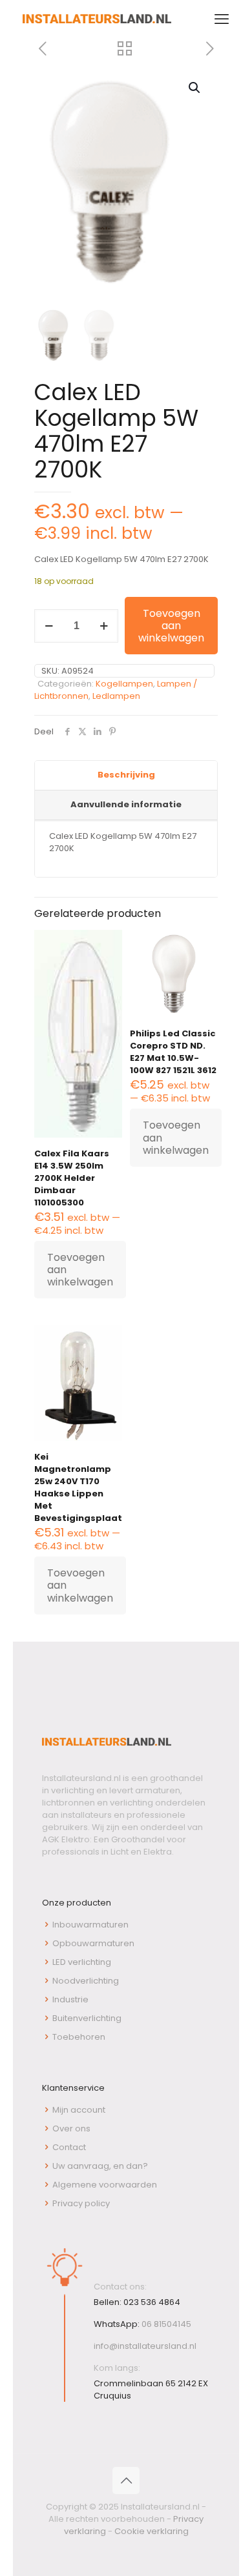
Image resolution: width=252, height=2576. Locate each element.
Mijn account (79, 2110)
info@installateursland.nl (145, 2346)
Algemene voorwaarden (105, 2185)
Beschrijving (126, 775)
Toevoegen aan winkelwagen (171, 626)
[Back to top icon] (126, 2480)
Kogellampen (124, 684)
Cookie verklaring (152, 2531)
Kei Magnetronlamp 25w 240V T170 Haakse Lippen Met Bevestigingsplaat (78, 1487)
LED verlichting (82, 1962)
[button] (195, 88)
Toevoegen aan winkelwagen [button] (80, 1270)
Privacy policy (81, 2203)
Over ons (71, 2128)
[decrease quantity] (49, 626)
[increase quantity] (104, 626)
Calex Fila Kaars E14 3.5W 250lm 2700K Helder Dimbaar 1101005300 (72, 1178)
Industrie (70, 1999)
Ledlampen (116, 696)
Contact (69, 2147)
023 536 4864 (152, 2302)
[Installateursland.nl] (97, 19)
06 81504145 (166, 2324)
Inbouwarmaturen (90, 1925)
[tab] (126, 776)
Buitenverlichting (87, 2018)
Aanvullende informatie (126, 804)
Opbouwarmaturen (93, 1943)
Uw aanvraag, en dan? (100, 2166)
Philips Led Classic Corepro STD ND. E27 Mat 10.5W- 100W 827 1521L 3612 (173, 1052)
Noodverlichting (86, 1981)
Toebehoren (79, 2037)
